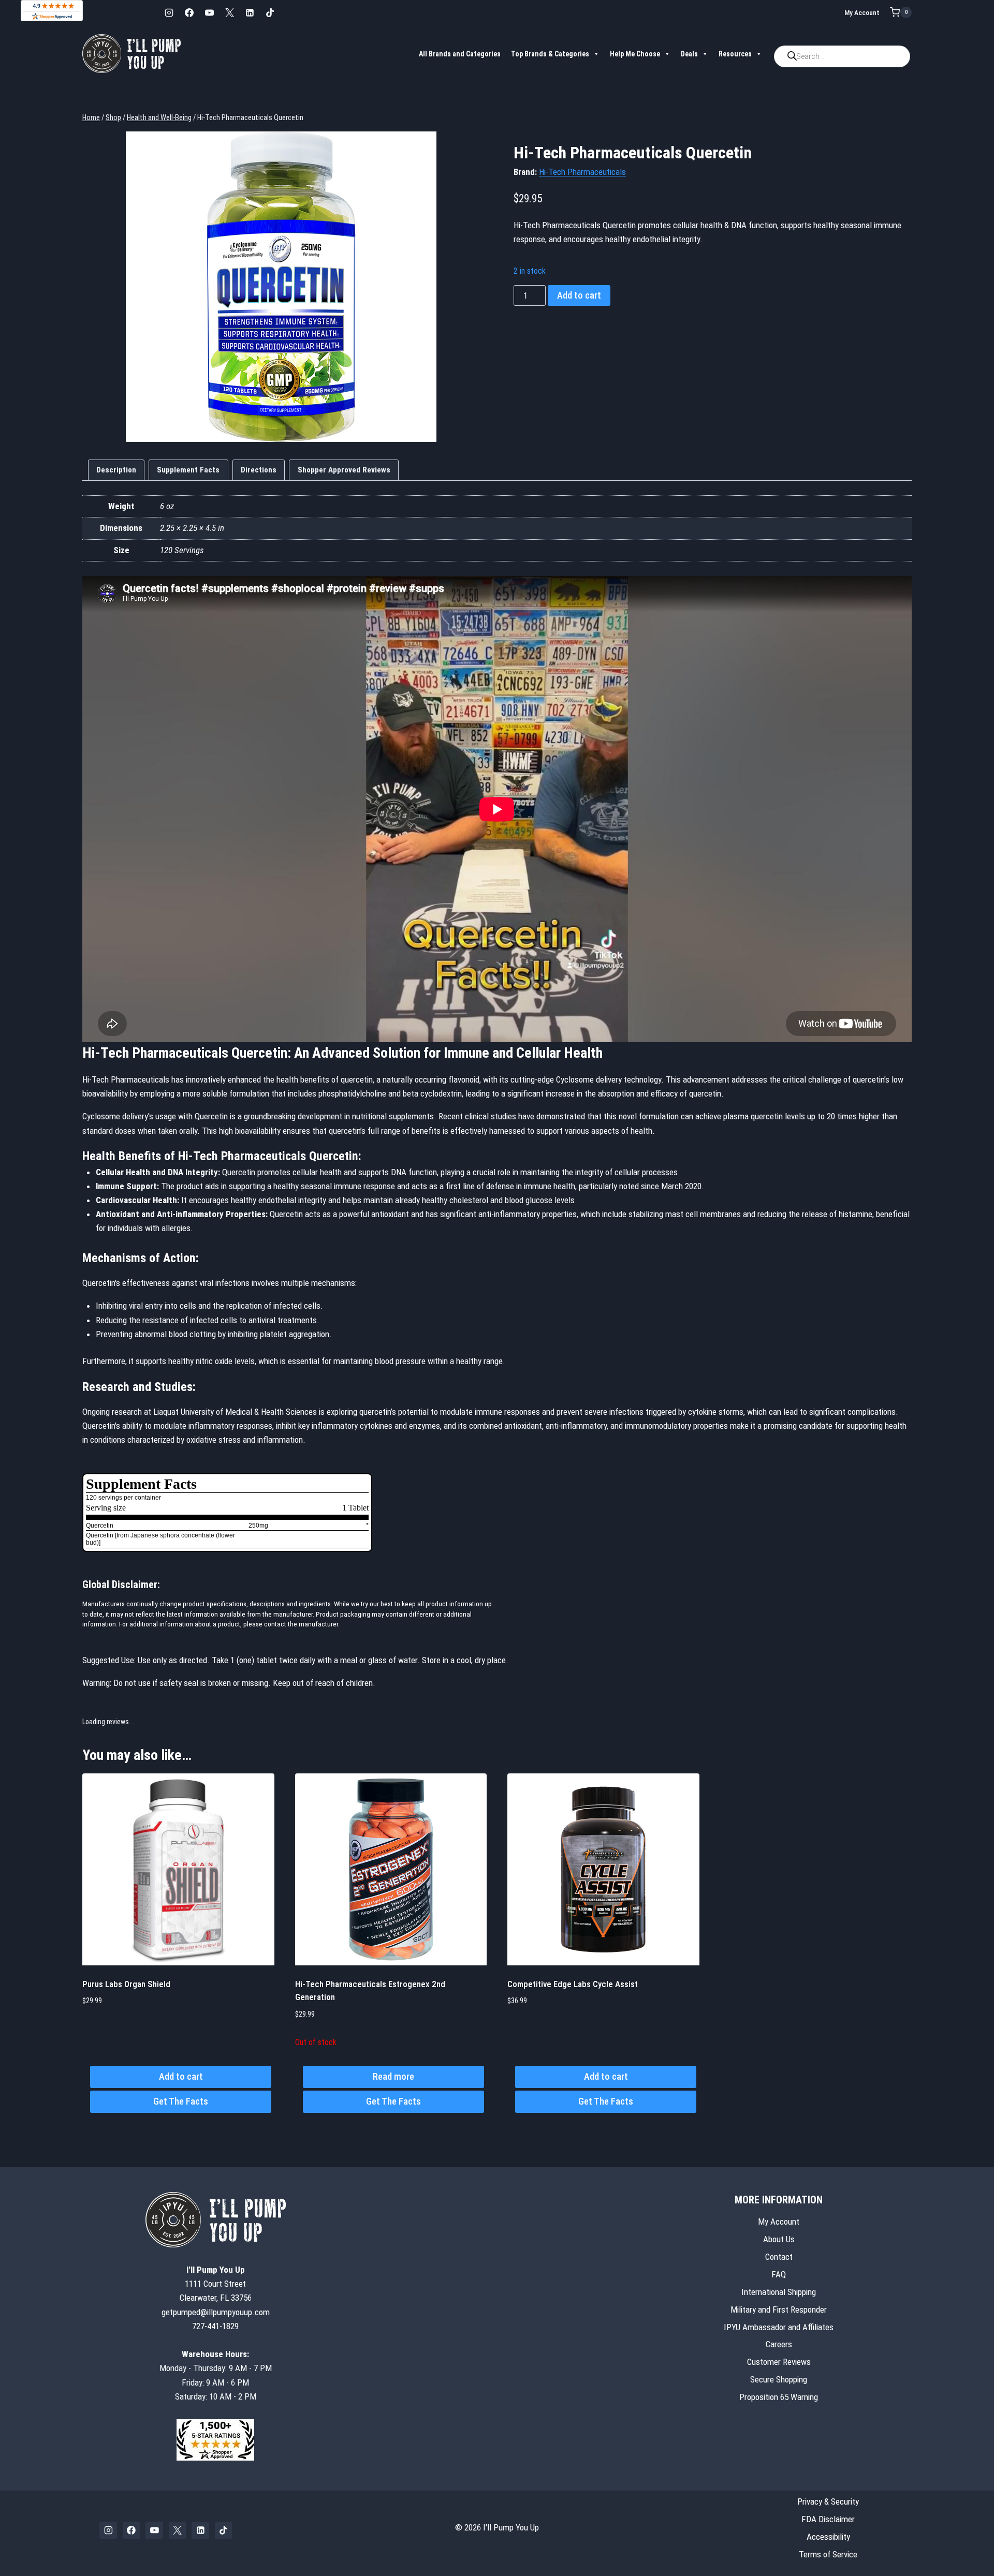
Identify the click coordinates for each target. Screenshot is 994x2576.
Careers (779, 2345)
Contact (779, 2257)
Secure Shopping (779, 2379)
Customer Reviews (779, 2362)
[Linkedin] (250, 12)
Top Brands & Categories (550, 54)
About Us (779, 2239)
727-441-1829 (215, 2326)
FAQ (779, 2274)
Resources (735, 54)
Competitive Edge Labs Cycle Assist (573, 1984)
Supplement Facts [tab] (188, 470)
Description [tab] (116, 470)
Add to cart (579, 295)
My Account (862, 12)
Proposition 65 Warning (779, 2397)
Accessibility (828, 2537)
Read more (393, 2076)
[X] (229, 12)
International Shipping (779, 2292)
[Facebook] (189, 12)
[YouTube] (209, 12)
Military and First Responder (779, 2309)
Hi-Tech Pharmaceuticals (582, 172)
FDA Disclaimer (828, 2519)
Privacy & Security (828, 2501)
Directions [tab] (259, 470)
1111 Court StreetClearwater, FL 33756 (216, 2284)
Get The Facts (181, 2101)
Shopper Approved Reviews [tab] (344, 470)
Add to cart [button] (181, 2076)
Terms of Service (828, 2554)
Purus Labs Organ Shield (126, 1984)
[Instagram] (169, 12)
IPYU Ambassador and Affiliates (779, 2327)
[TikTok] (270, 12)
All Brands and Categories (460, 54)
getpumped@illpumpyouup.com (216, 2312)
